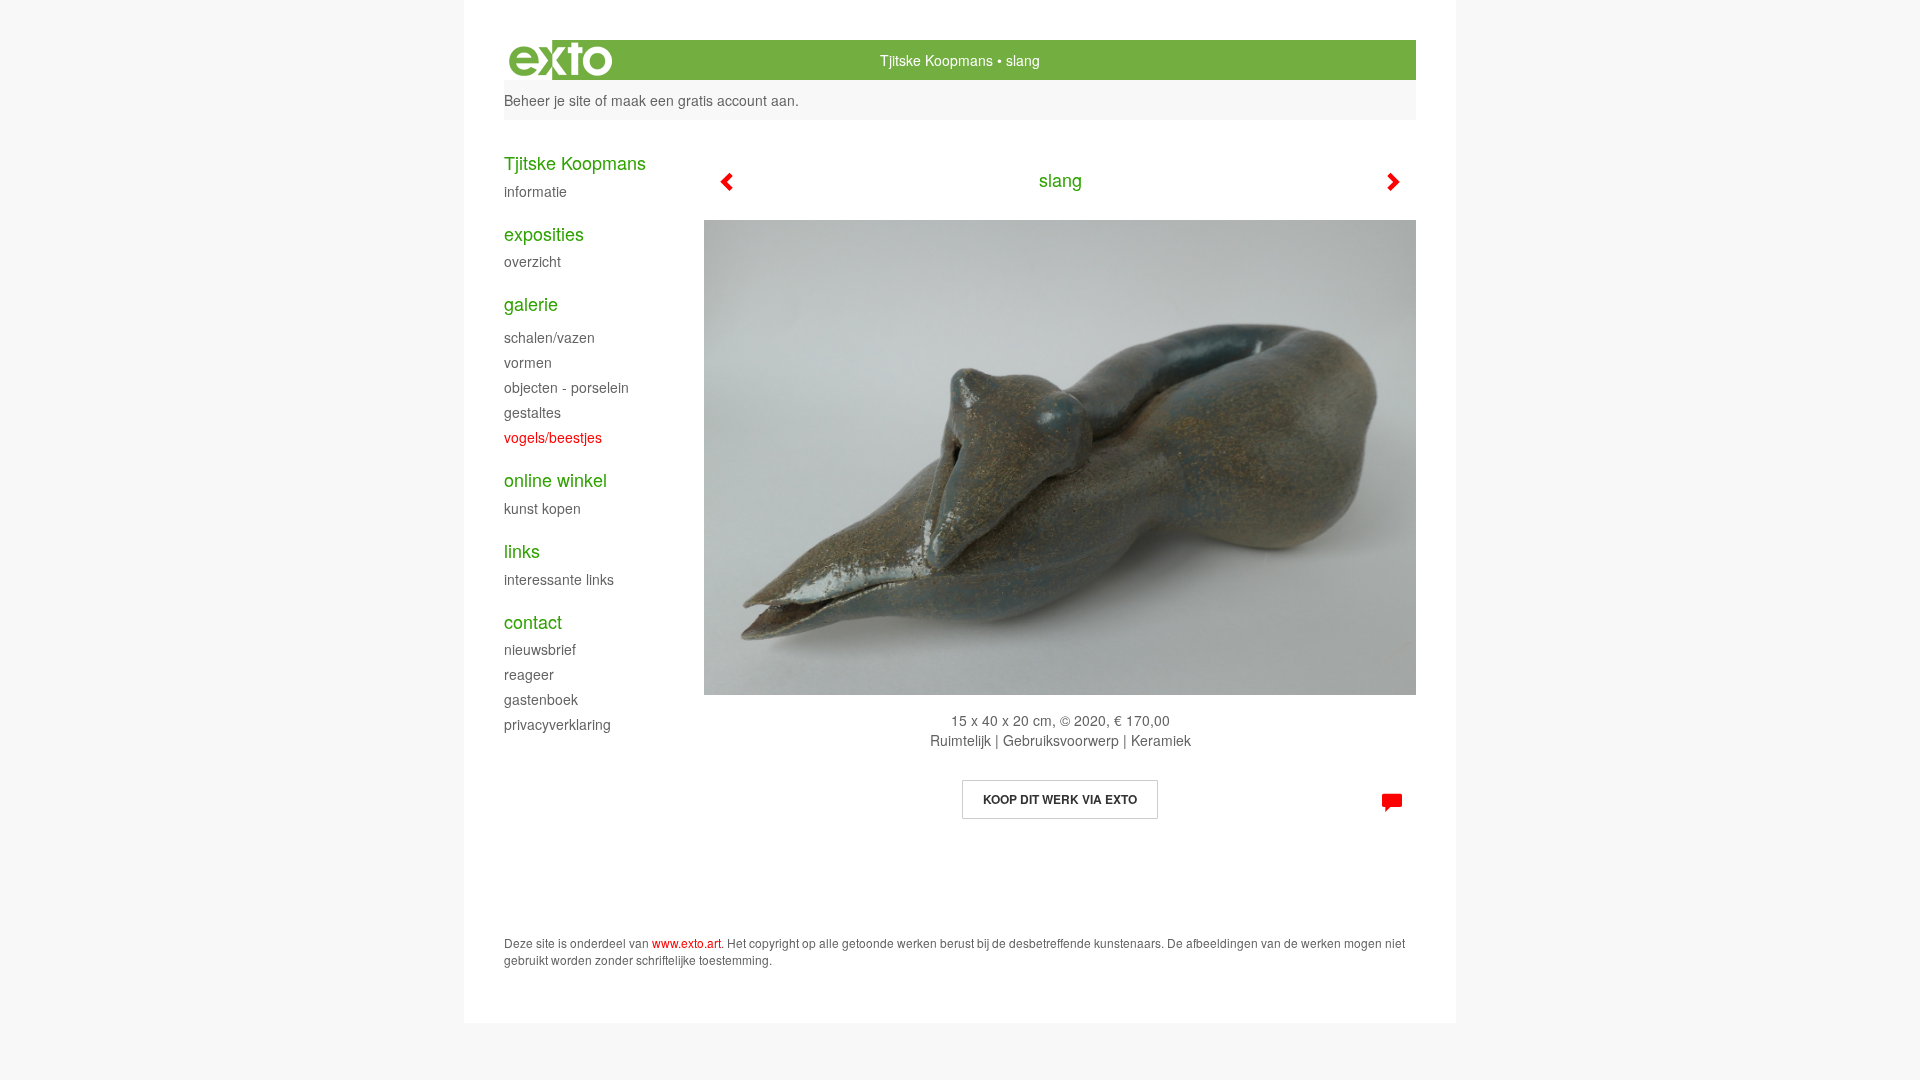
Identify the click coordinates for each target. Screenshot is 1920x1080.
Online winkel (555, 479)
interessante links (559, 579)
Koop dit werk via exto (1060, 799)
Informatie (535, 191)
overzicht (532, 261)
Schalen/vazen (549, 337)
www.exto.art (686, 942)
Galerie (531, 303)
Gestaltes (532, 412)
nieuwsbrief (540, 649)
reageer (529, 674)
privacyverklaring (557, 724)
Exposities (544, 233)
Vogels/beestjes (553, 437)
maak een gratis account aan (703, 100)
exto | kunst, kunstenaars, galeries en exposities (560, 60)
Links (522, 550)
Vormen (528, 362)
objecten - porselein (566, 387)
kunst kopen (542, 508)
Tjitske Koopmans (936, 60)
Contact (533, 621)
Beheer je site (547, 100)
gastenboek (541, 699)
